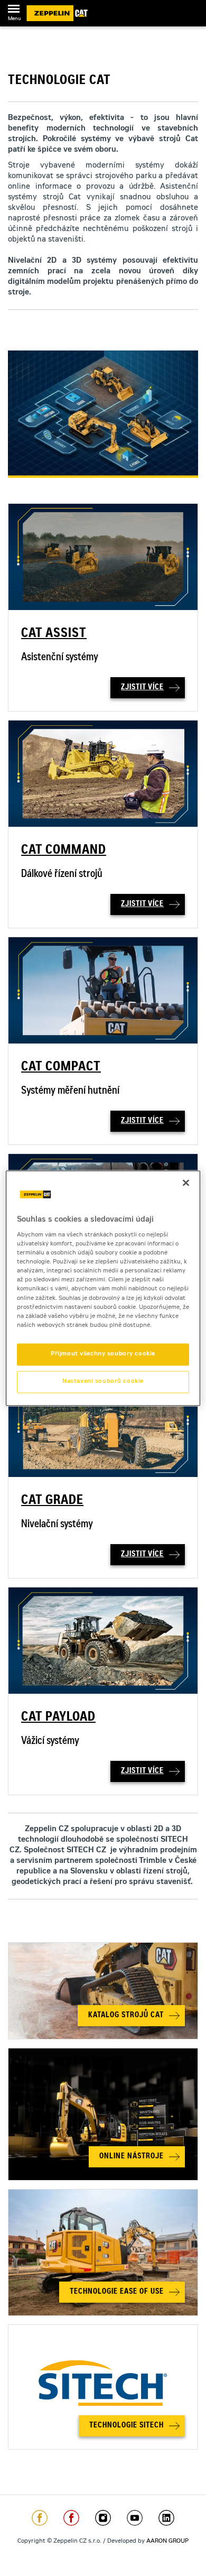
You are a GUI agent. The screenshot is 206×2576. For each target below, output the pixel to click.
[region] (103, 1288)
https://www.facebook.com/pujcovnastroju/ (71, 2518)
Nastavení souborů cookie (103, 1382)
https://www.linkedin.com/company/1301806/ (166, 2518)
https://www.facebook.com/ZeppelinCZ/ (40, 2518)
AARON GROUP (167, 2541)
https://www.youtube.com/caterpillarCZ (135, 2518)
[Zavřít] (186, 1183)
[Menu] (14, 11)
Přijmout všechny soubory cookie (103, 1354)
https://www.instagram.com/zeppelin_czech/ (103, 2518)
